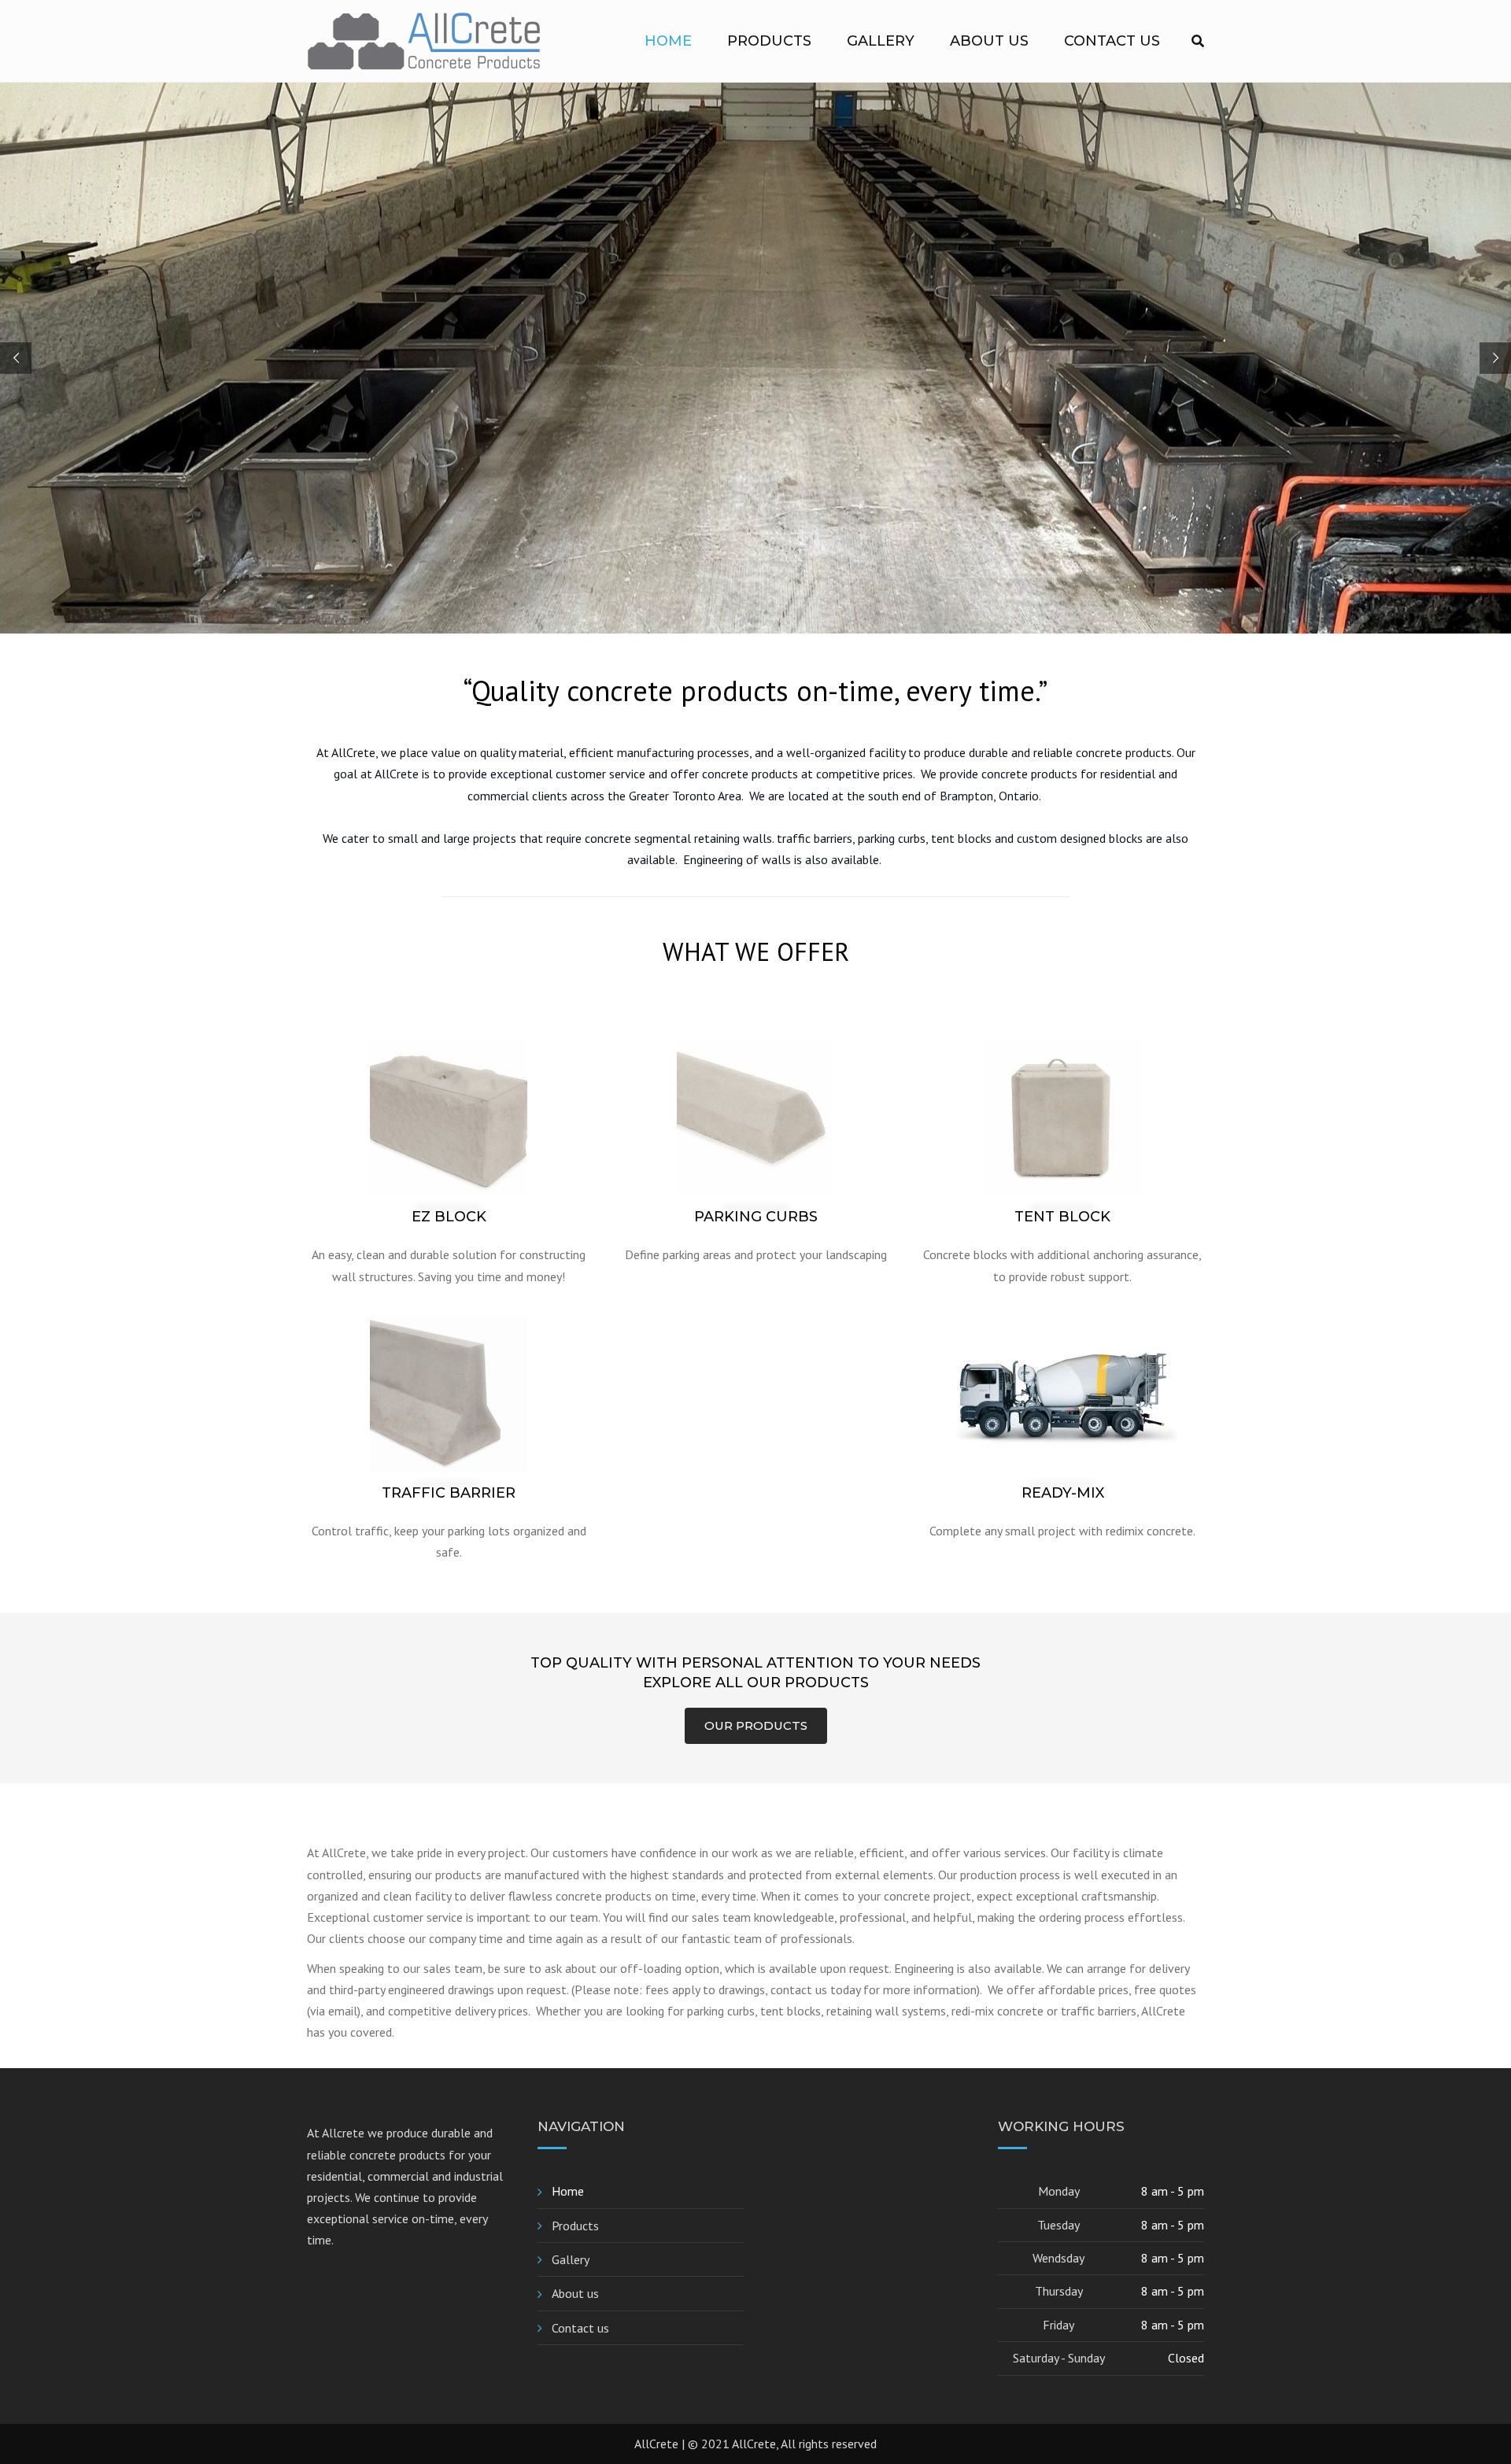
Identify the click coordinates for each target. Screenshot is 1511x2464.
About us (989, 41)
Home (668, 41)
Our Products (756, 1725)
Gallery (881, 41)
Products (769, 41)
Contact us (1112, 41)
